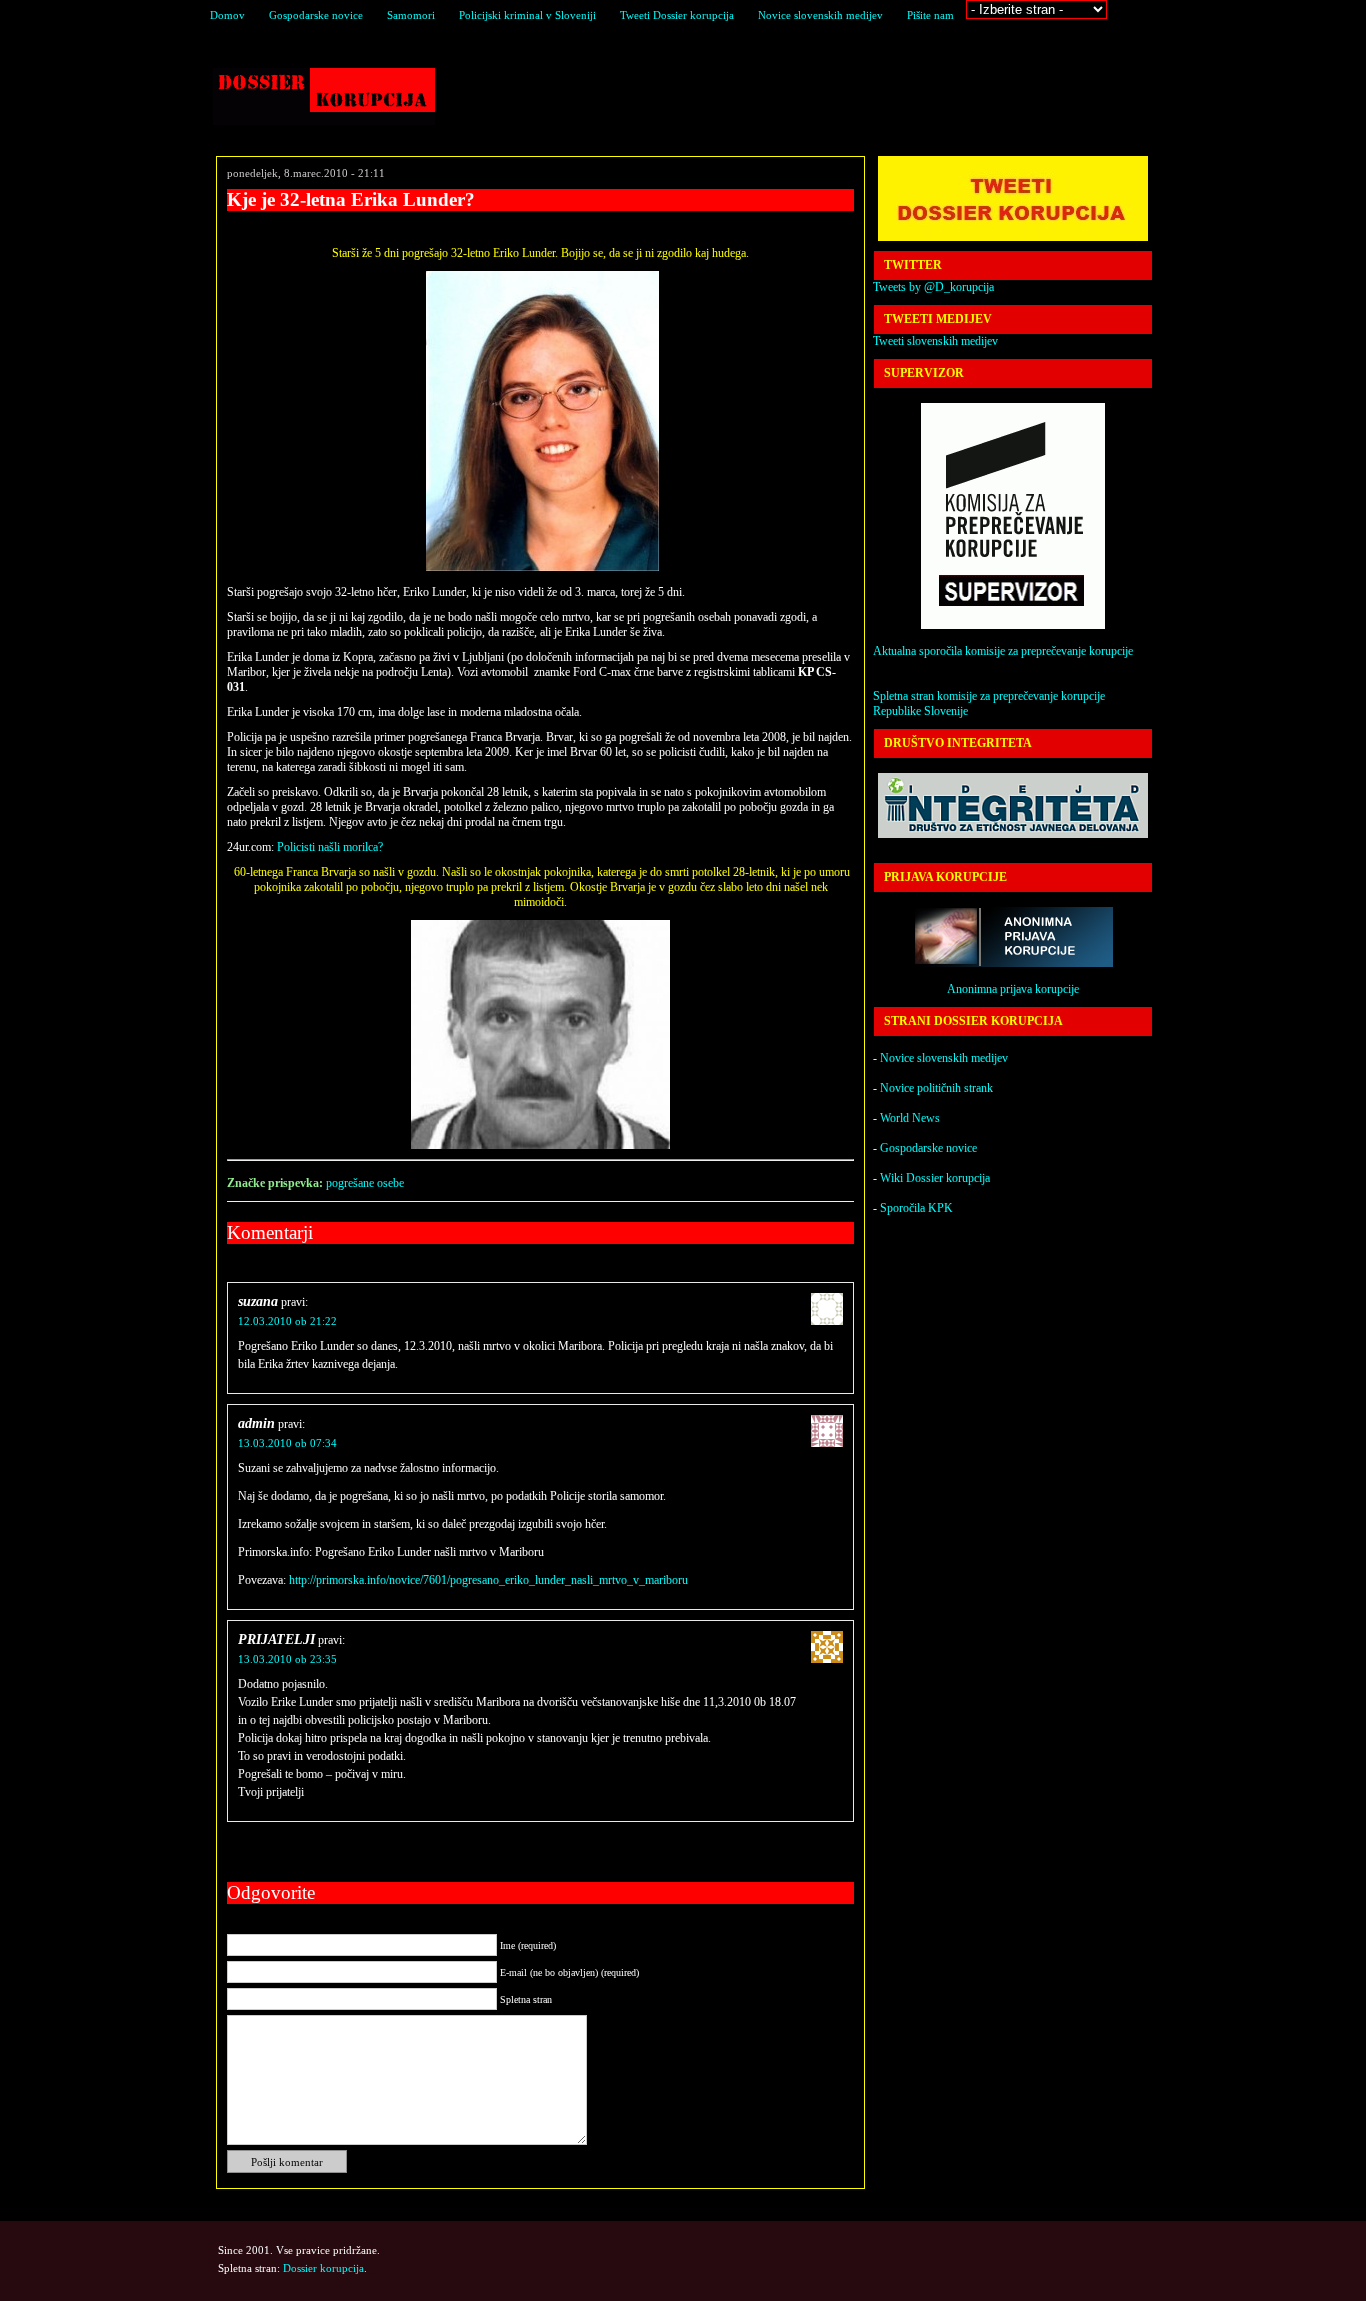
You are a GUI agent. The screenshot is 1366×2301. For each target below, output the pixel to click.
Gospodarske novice (316, 15)
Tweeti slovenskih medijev (935, 341)
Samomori (411, 15)
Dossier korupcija (324, 96)
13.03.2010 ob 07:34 (287, 1443)
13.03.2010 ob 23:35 (287, 1659)
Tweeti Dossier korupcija (677, 15)
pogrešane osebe (365, 1183)
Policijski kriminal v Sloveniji (527, 15)
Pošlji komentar (287, 2162)
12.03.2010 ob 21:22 (287, 1321)
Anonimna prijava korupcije (1013, 989)
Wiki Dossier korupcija (935, 1178)
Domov (227, 15)
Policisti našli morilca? (330, 847)
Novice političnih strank (936, 1088)
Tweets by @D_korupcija (933, 287)
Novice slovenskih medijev (820, 15)
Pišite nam (930, 15)
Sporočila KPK (916, 1208)
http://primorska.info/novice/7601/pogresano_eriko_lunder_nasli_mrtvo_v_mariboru (488, 1580)
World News (910, 1118)
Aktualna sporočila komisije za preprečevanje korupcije (1003, 651)
